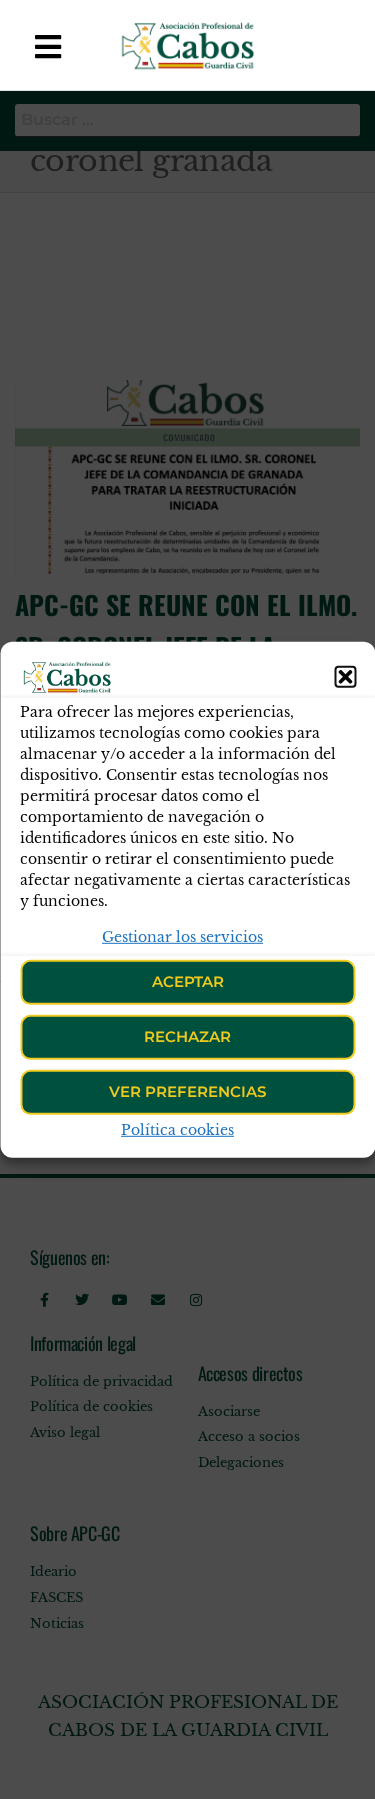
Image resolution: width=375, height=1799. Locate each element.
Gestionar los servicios (182, 936)
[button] (345, 676)
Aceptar (188, 981)
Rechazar (187, 1036)
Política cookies (177, 1130)
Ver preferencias (187, 1091)
